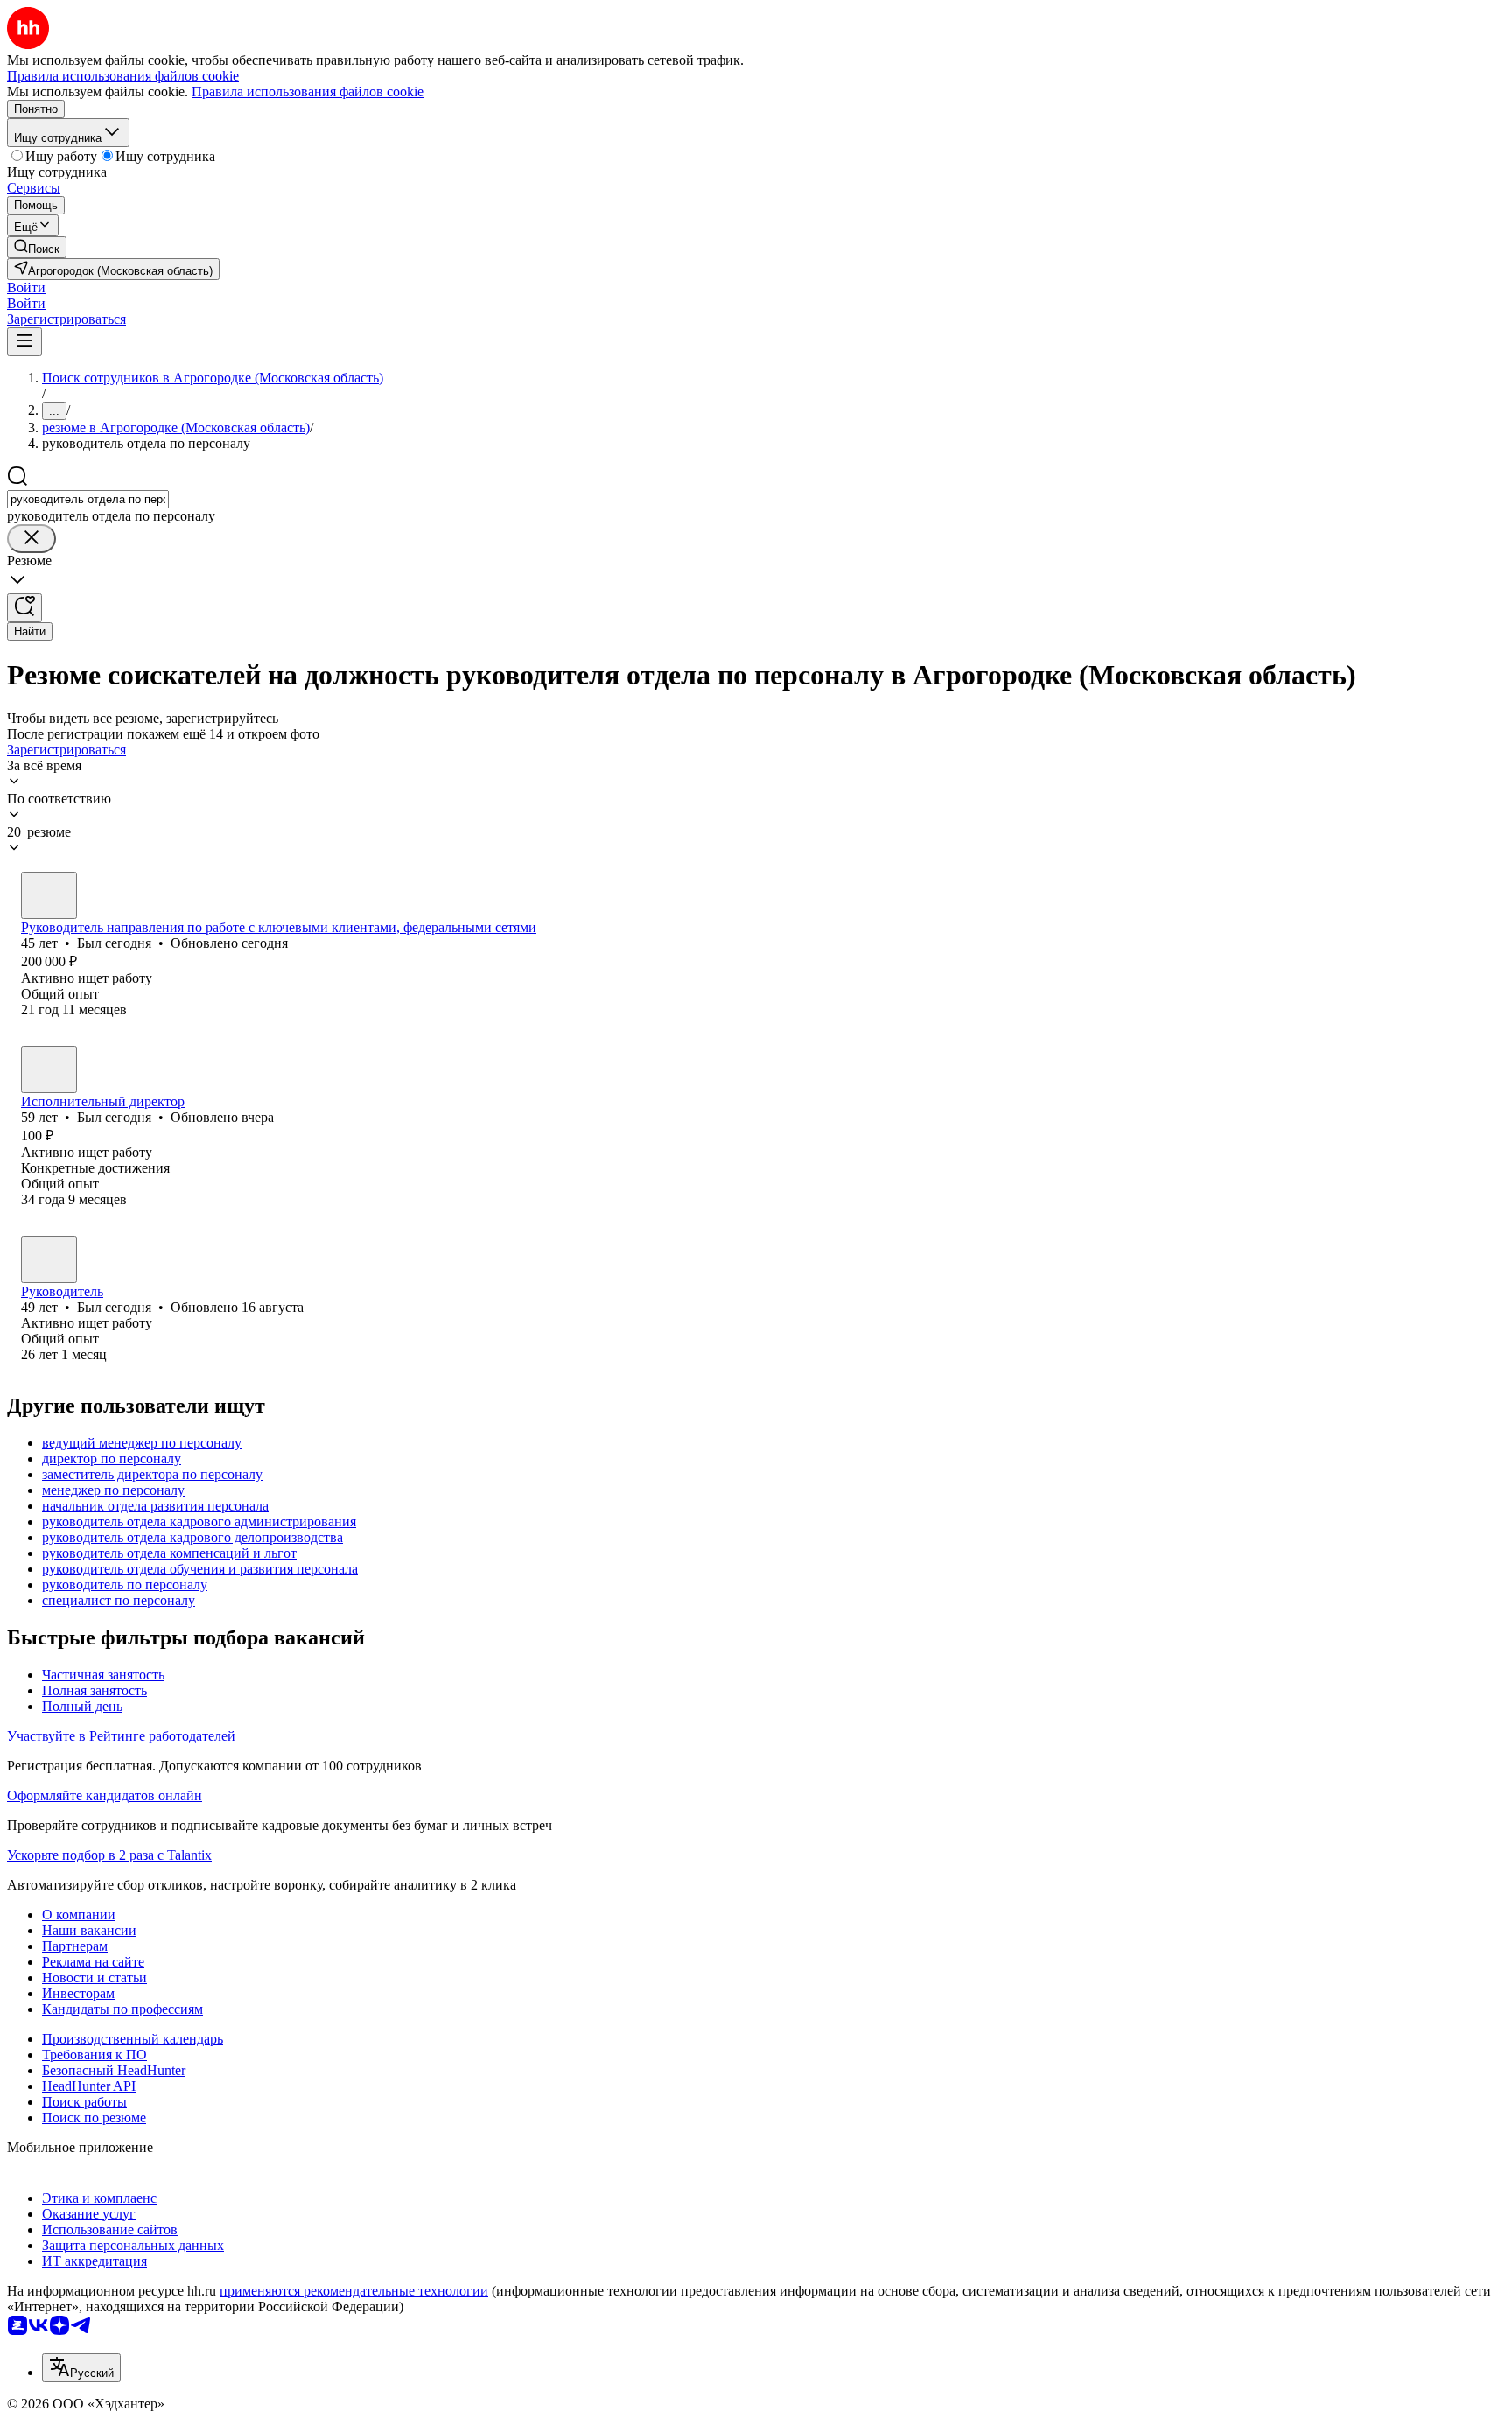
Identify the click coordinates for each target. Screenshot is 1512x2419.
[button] (26, 287)
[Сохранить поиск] (24, 608)
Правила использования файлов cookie (308, 91)
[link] (37, 247)
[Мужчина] (49, 895)
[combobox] (88, 499)
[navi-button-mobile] (24, 342)
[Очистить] (31, 539)
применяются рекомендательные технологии (354, 2291)
